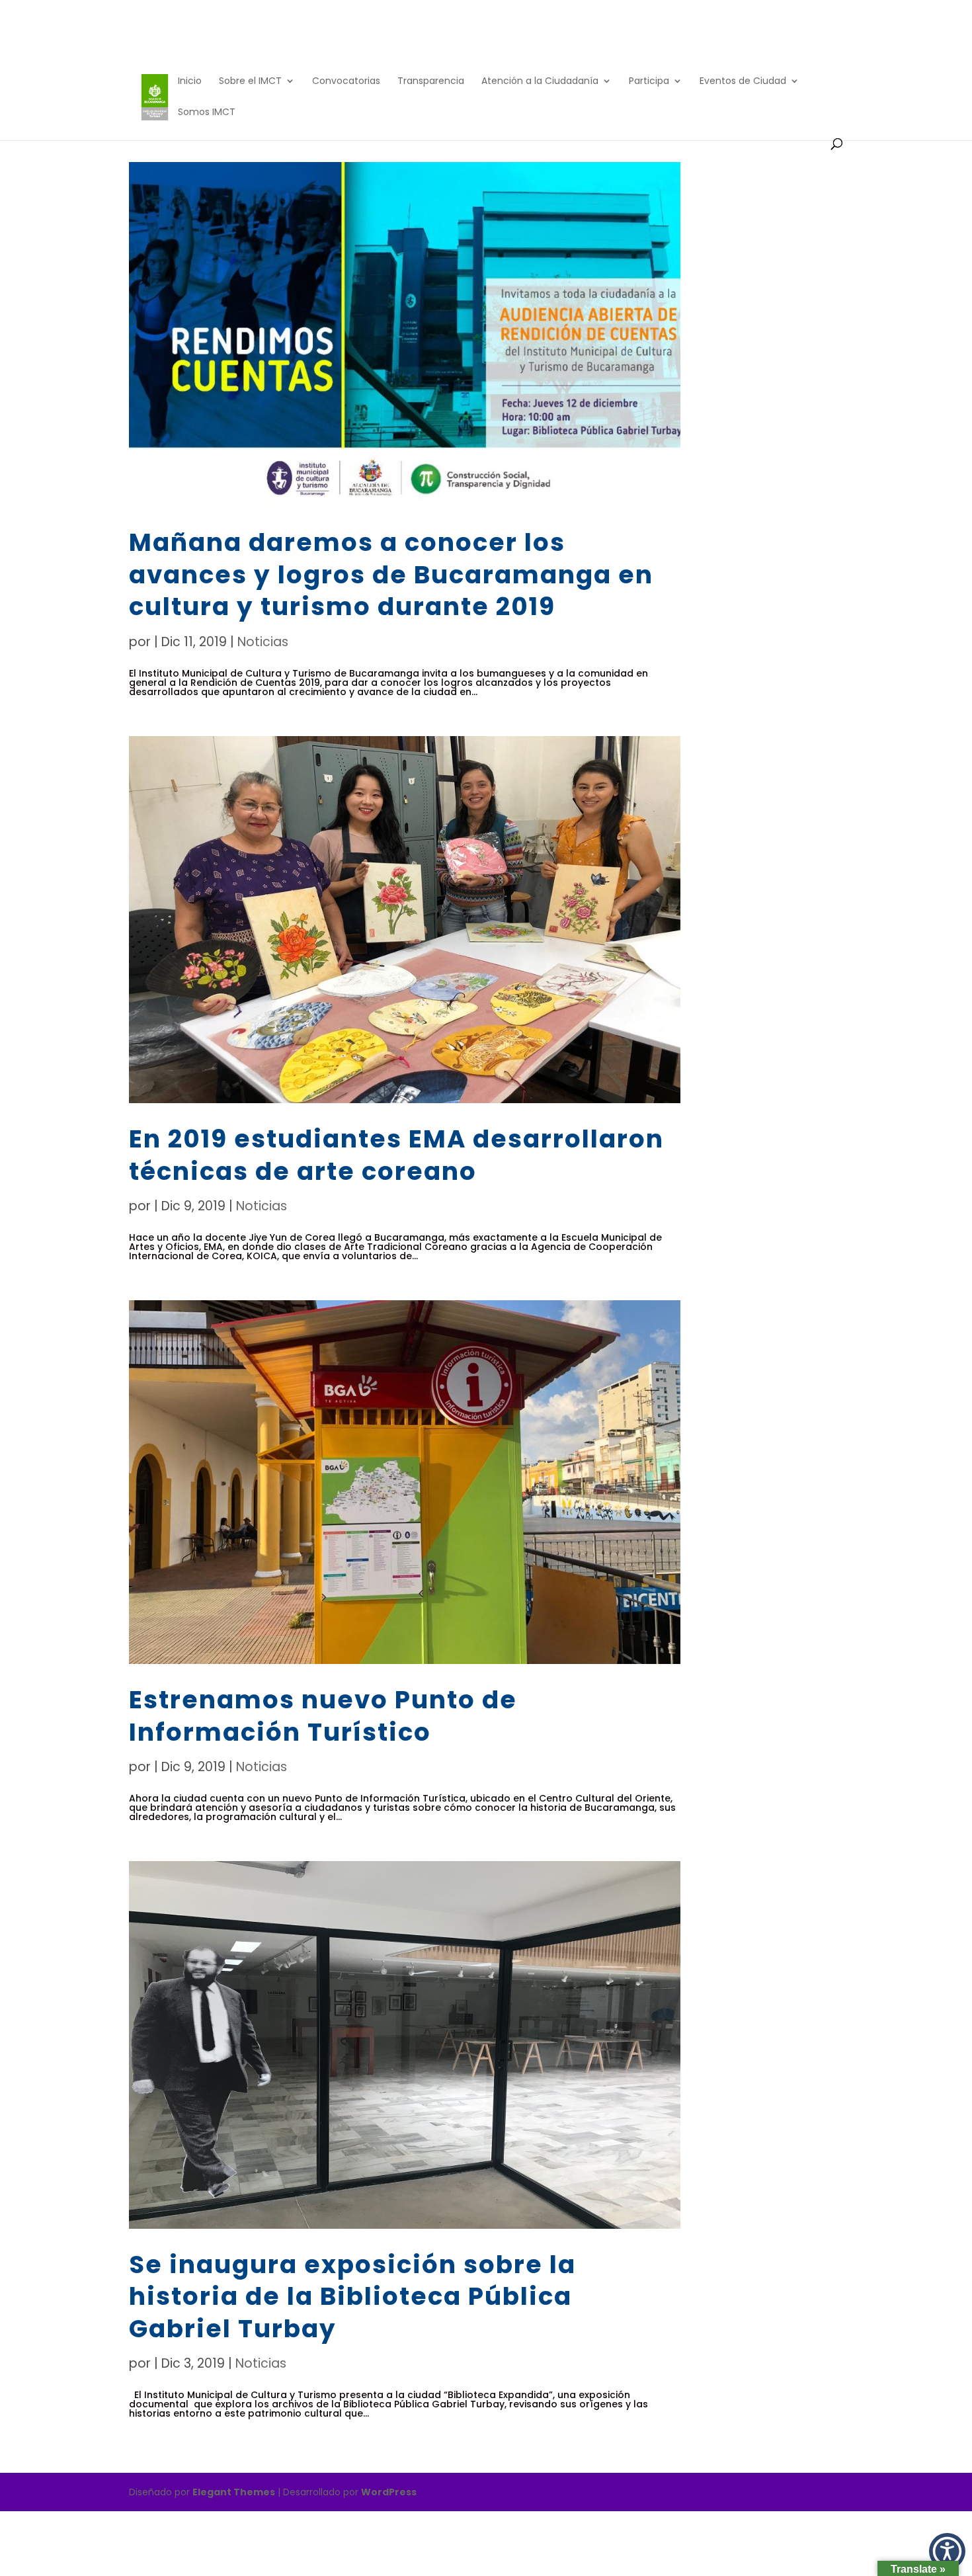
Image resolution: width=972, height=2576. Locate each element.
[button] (947, 2551)
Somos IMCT (207, 113)
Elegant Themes (234, 2492)
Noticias (263, 642)
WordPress (389, 2492)
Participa (649, 82)
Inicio (190, 82)
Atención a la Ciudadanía (540, 82)
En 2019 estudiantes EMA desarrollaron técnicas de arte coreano (396, 1155)
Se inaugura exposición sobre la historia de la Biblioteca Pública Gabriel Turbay (352, 2297)
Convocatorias (346, 82)
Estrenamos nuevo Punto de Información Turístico (323, 1716)
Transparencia (431, 82)
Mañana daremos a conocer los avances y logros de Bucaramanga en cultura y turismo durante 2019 (391, 574)
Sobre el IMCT (250, 82)
